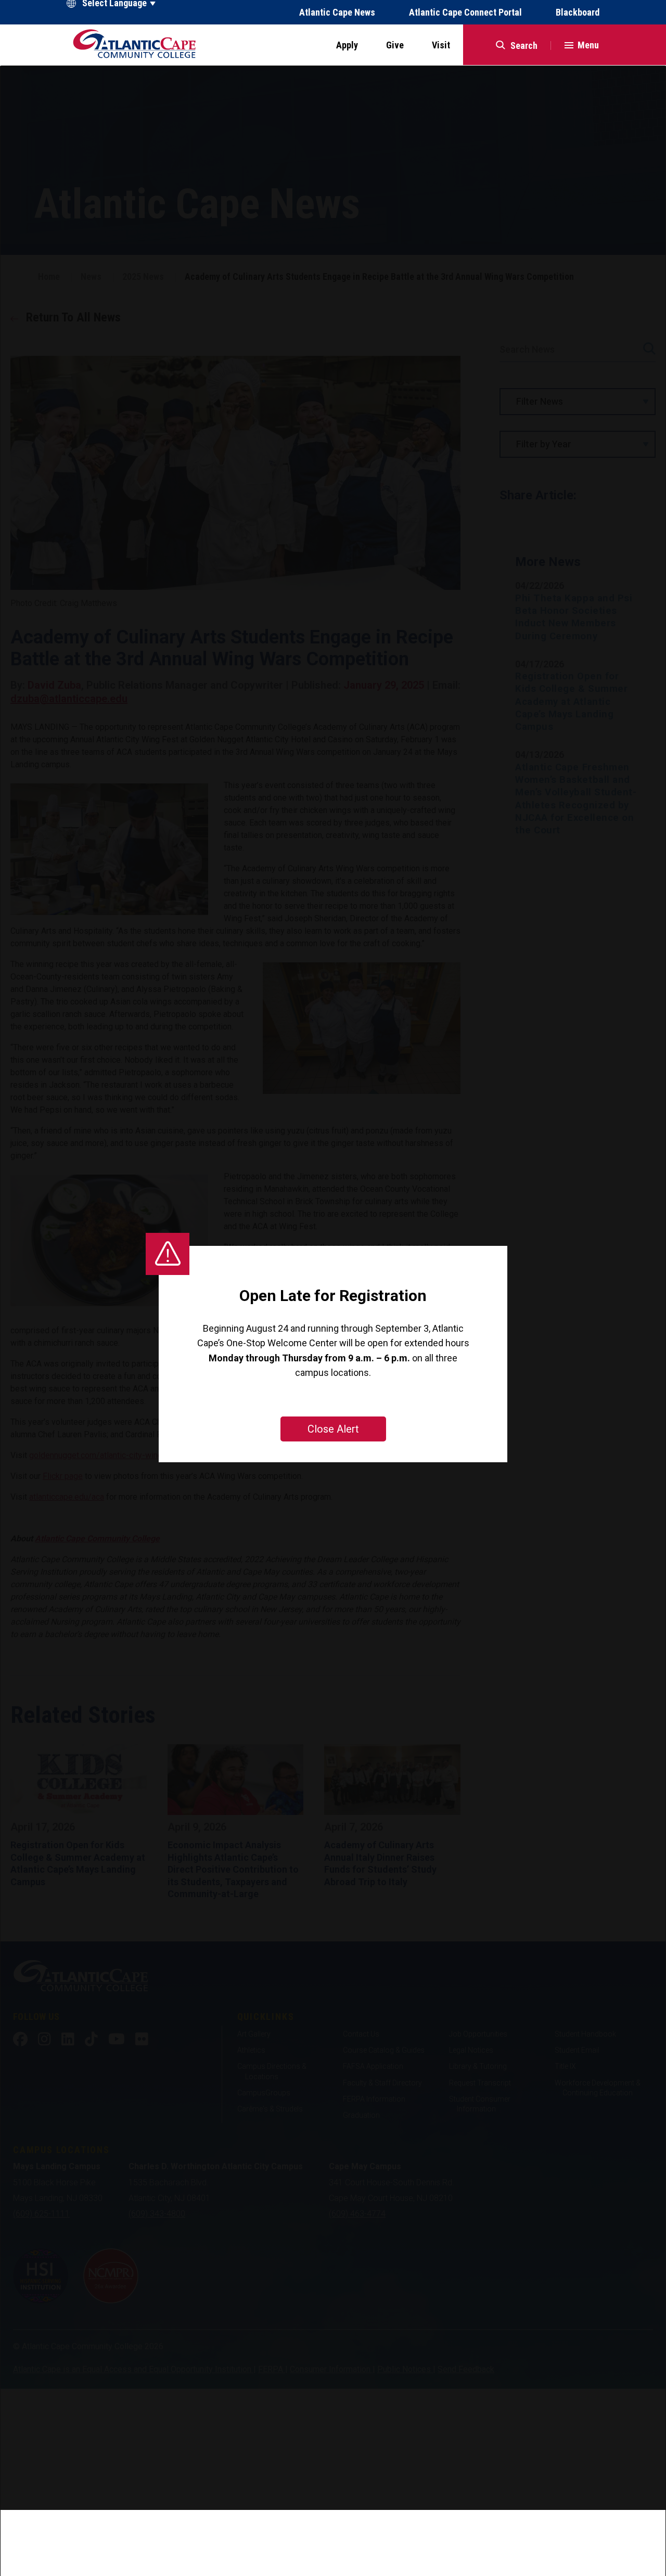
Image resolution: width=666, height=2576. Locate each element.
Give (395, 45)
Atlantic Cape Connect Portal (465, 12)
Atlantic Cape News (337, 12)
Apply (347, 45)
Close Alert (333, 1429)
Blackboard (578, 12)
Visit (441, 45)
